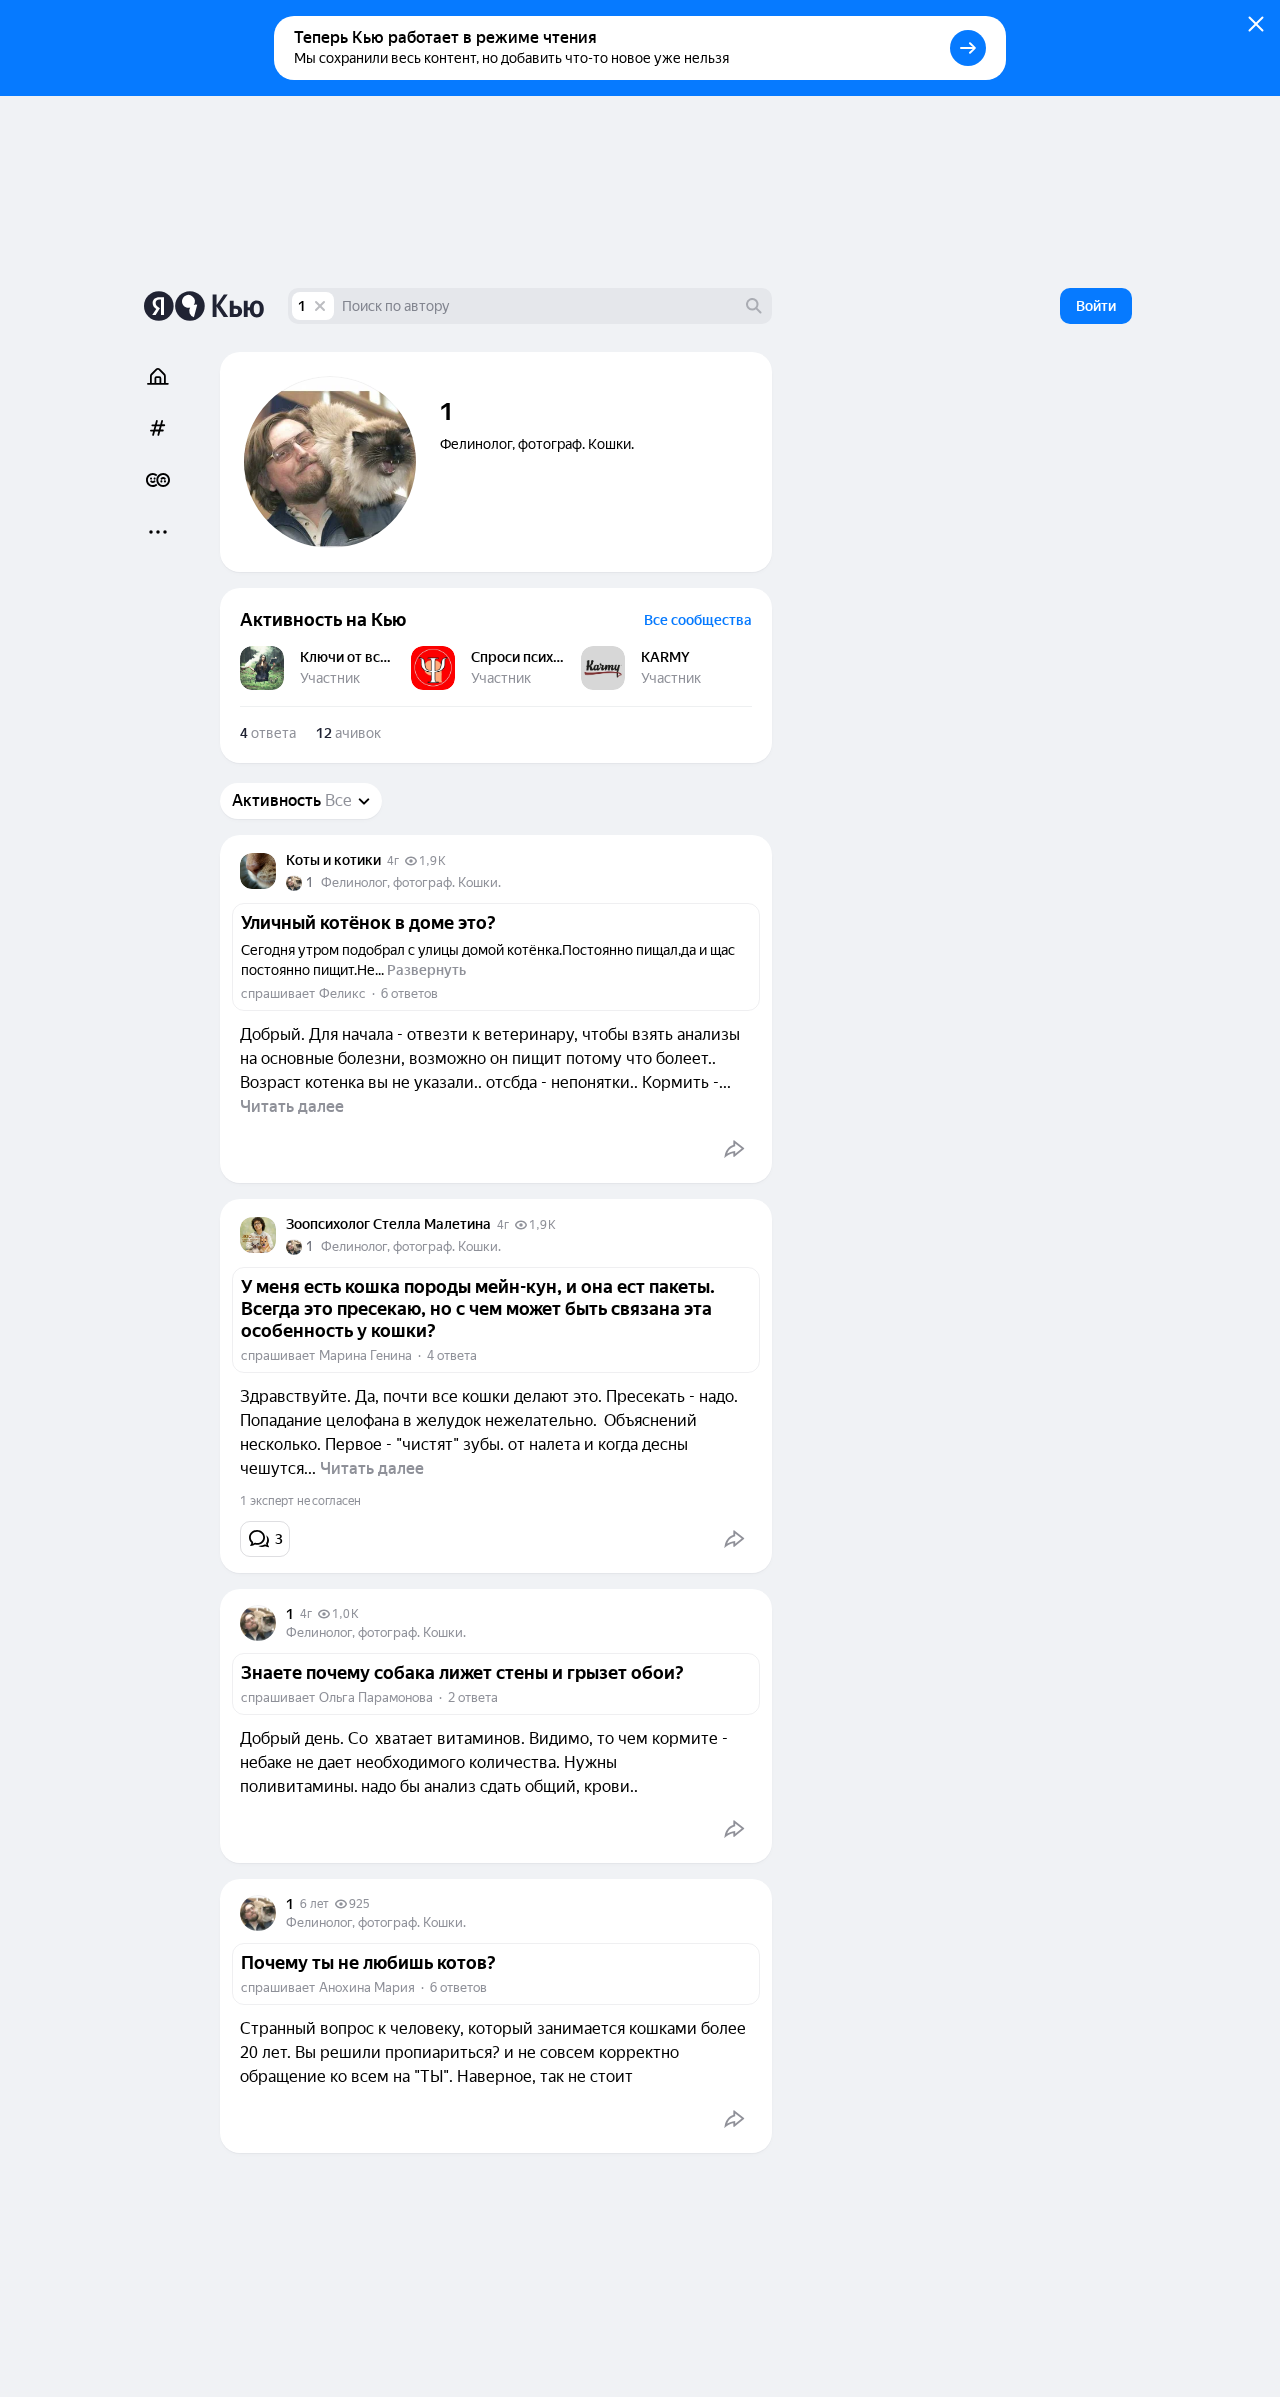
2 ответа (473, 1697)
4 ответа (452, 1355)
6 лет (314, 1904)
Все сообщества (698, 620)
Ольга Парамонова (376, 1697)
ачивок (348, 733)
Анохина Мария (367, 1987)
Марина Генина (365, 1355)
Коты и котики (333, 860)
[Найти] (754, 306)
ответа (268, 733)
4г (393, 861)
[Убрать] (320, 306)
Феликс (342, 993)
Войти (1096, 306)
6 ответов (409, 993)
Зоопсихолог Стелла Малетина (388, 1224)
